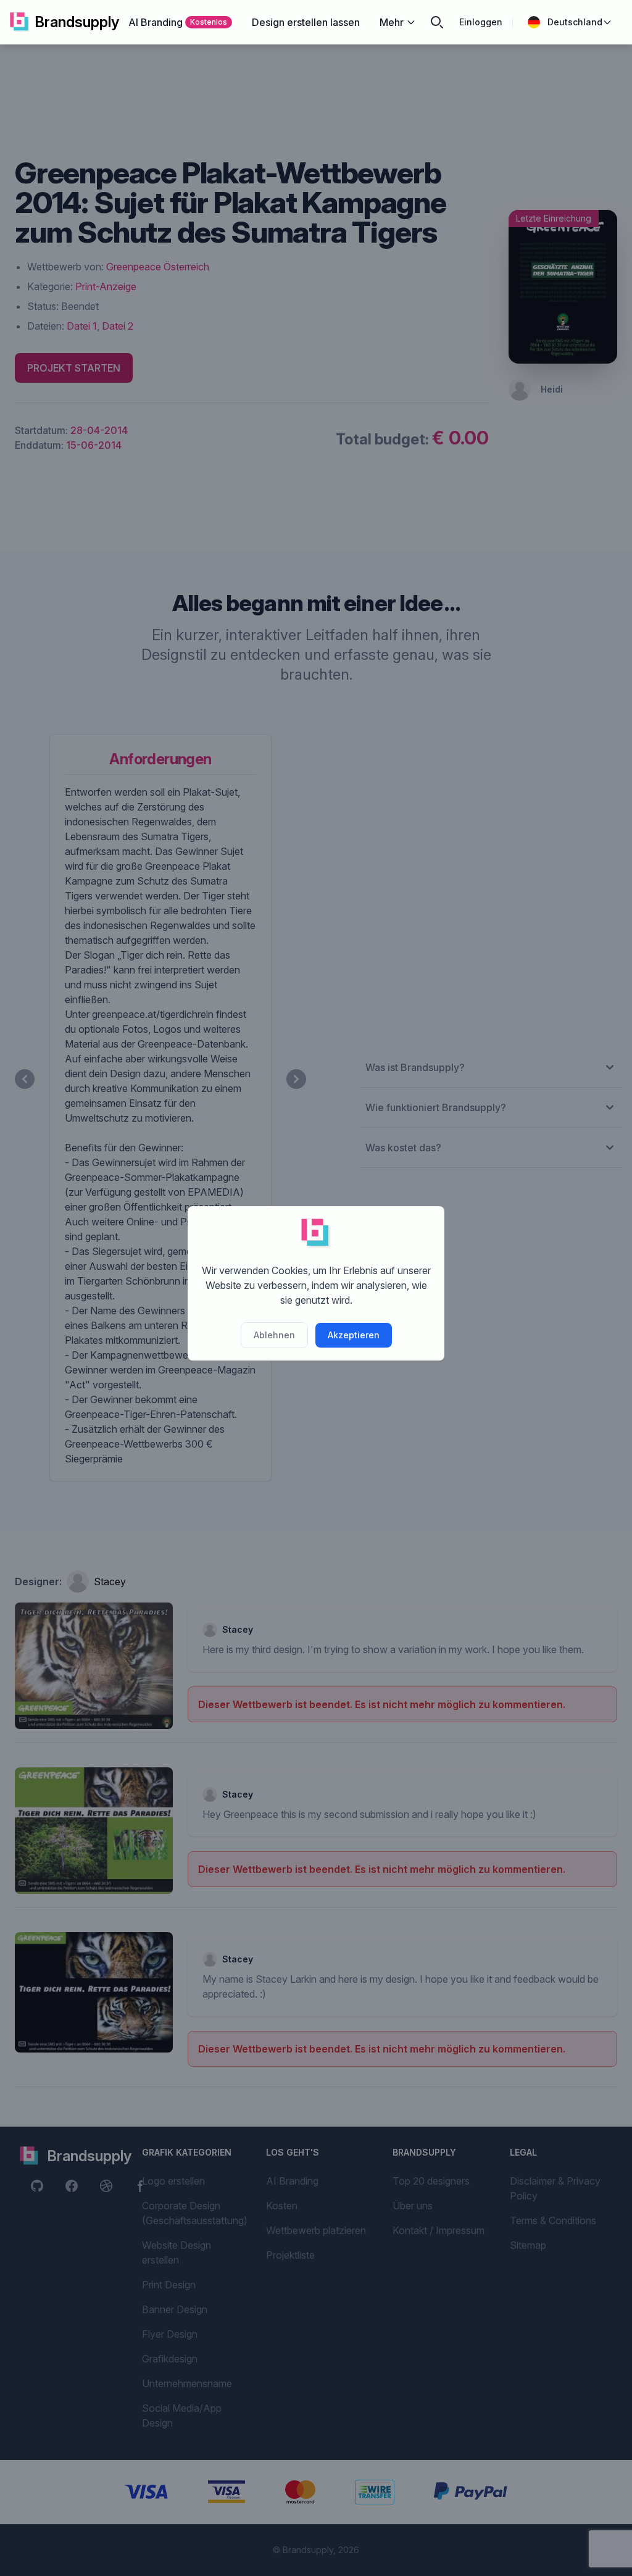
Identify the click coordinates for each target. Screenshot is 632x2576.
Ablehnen (274, 1335)
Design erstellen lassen (306, 22)
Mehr (392, 22)
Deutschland (575, 22)
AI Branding (178, 22)
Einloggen (481, 22)
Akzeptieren (354, 1335)
